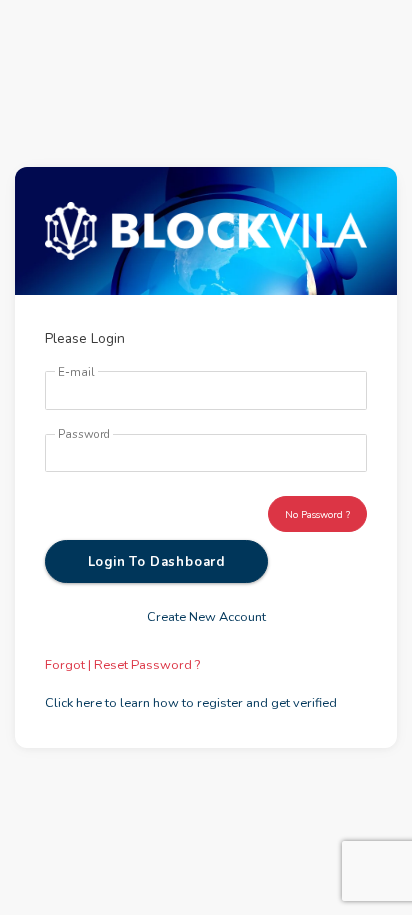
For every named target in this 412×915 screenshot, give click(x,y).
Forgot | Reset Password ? (122, 665)
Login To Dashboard (156, 562)
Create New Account (206, 617)
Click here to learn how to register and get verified (191, 703)
